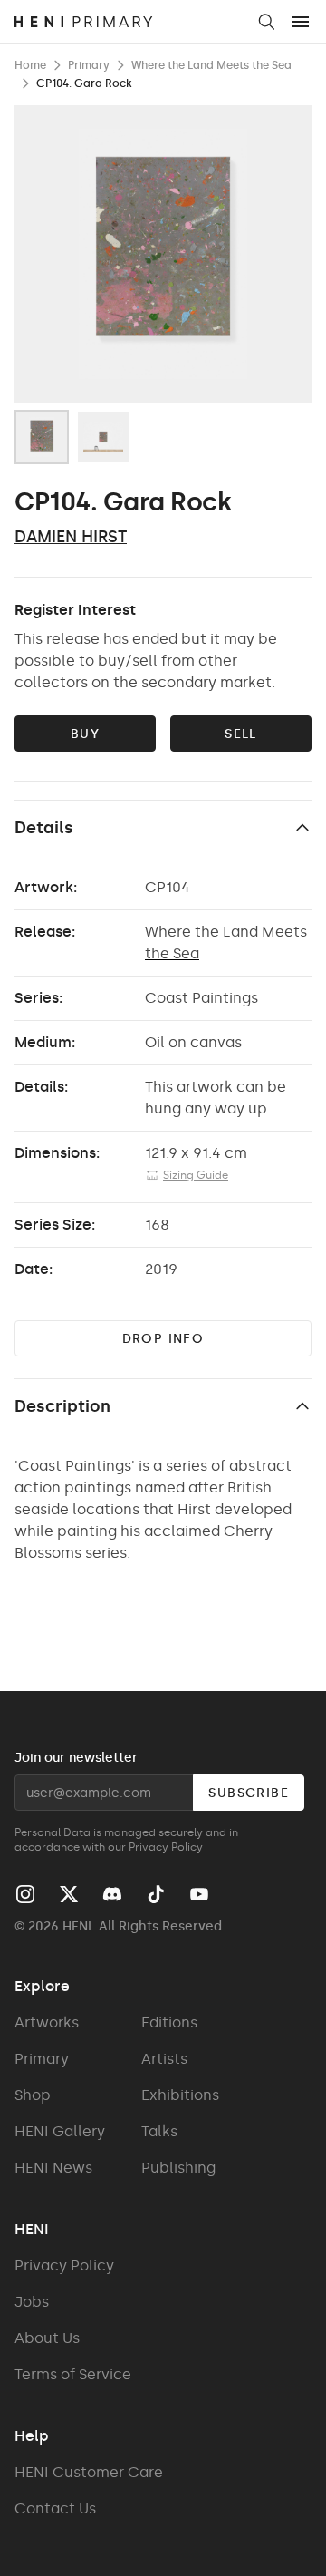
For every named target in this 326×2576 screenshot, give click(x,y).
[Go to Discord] (112, 1894)
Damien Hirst (71, 537)
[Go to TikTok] (156, 1894)
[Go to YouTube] (199, 1894)
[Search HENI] (266, 22)
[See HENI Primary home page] (129, 22)
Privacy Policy (166, 1847)
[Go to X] (69, 1894)
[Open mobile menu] (301, 22)
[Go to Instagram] (25, 1894)
